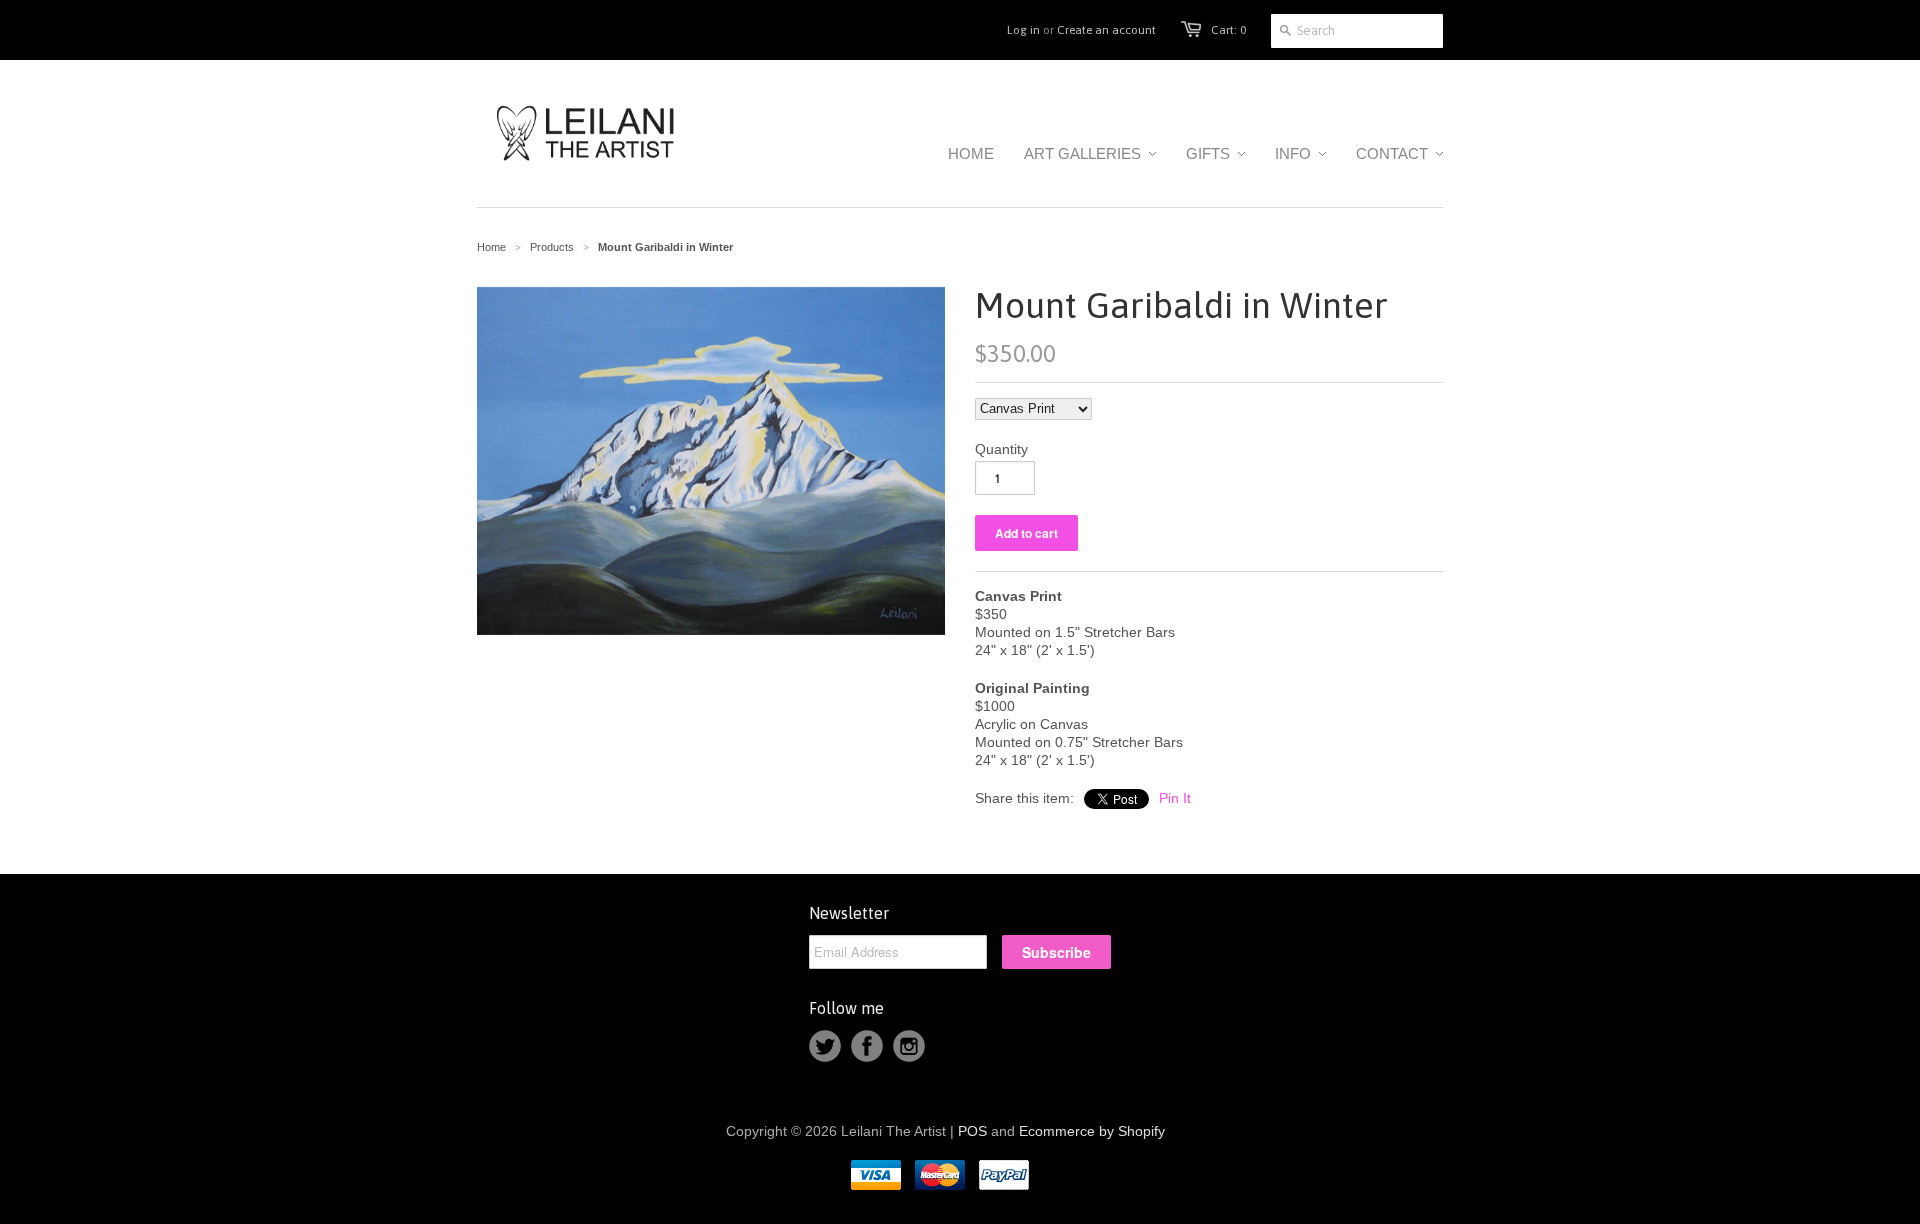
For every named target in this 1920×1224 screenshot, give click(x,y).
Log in (1023, 30)
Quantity (1001, 449)
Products (552, 247)
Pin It (1175, 798)
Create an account (1106, 30)
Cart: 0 (1228, 30)
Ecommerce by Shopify (1092, 1131)
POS (972, 1131)
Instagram (909, 1046)
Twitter (825, 1046)
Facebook (867, 1046)
